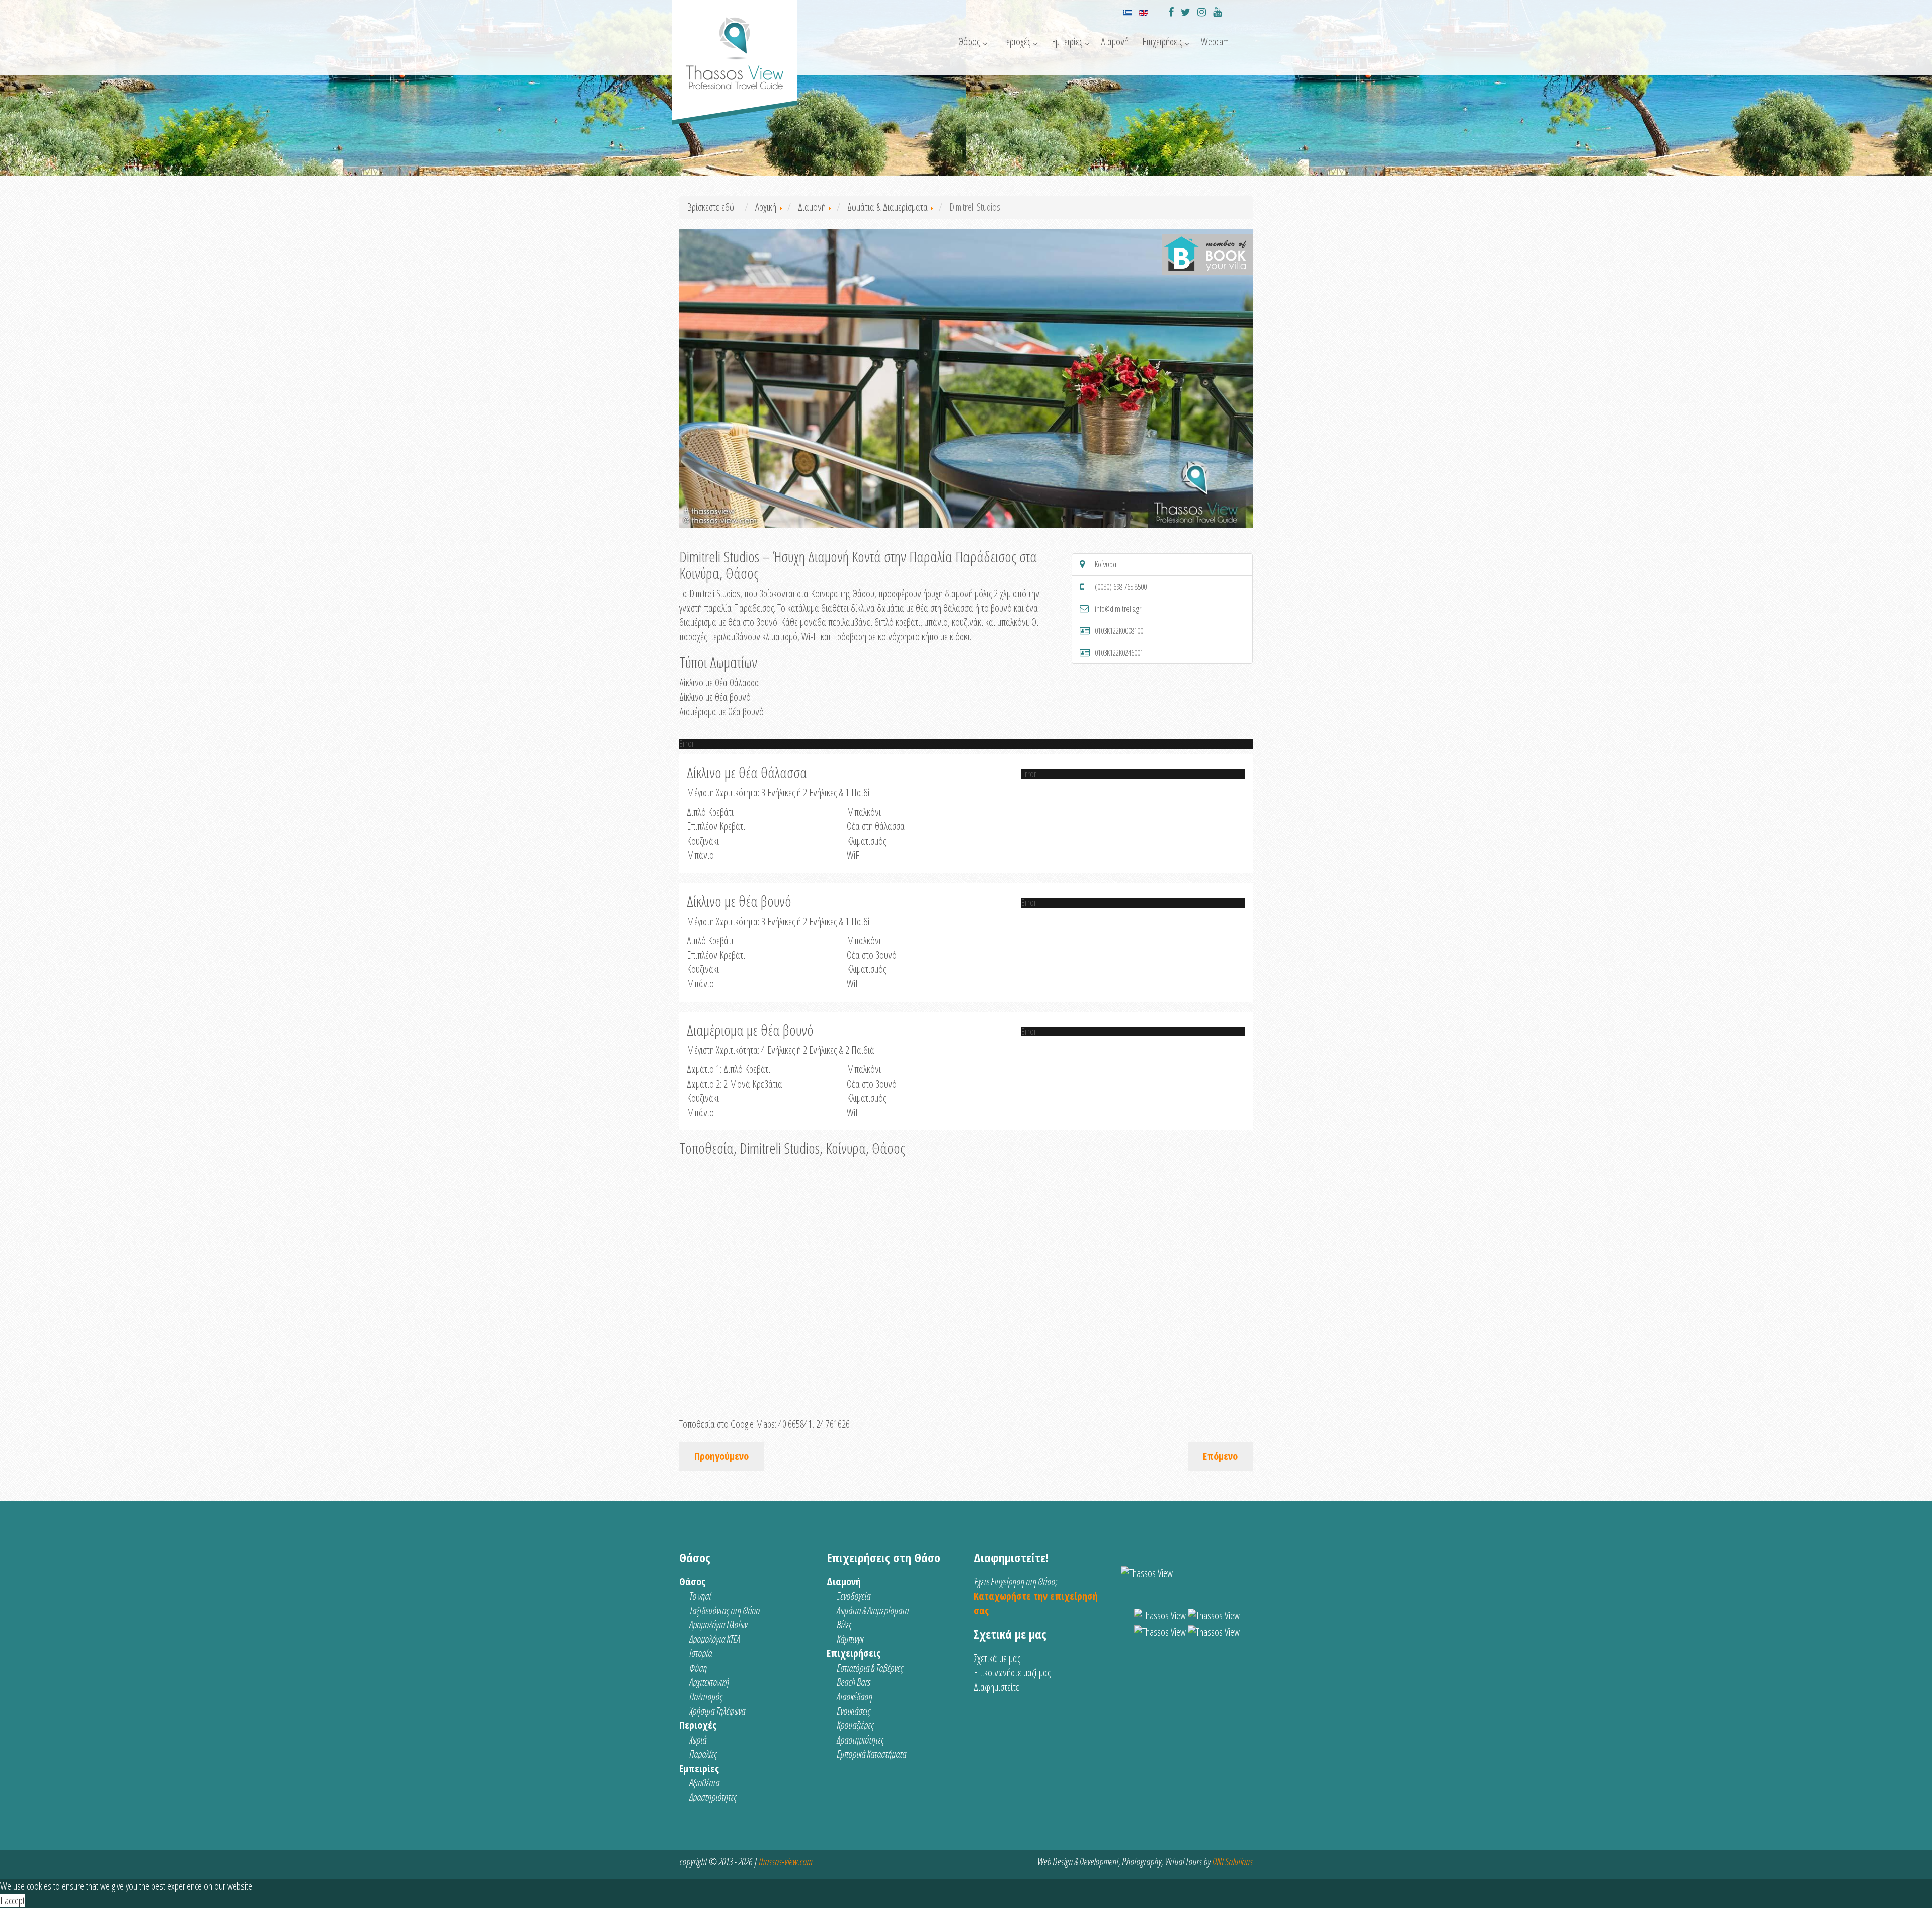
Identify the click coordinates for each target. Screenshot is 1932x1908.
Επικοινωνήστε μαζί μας (1012, 1672)
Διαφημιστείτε (996, 1687)
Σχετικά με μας (997, 1658)
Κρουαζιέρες (855, 1725)
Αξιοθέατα (704, 1782)
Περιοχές (1016, 42)
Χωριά (698, 1740)
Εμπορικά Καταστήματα (871, 1754)
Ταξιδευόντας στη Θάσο (725, 1610)
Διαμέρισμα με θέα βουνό (721, 712)
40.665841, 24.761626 (814, 1424)
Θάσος (969, 42)
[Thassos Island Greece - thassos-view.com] (735, 49)
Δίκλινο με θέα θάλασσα (719, 682)
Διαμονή (1115, 42)
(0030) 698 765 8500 (1121, 587)
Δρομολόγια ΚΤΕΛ (715, 1639)
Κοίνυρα (1106, 564)
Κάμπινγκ (850, 1639)
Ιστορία (701, 1653)
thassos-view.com (785, 1861)
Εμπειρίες (1067, 42)
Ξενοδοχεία (854, 1596)
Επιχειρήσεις (1162, 42)
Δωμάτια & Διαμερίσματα (873, 1610)
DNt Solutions (1232, 1861)
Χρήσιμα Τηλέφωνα (717, 1711)
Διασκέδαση (855, 1696)
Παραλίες (703, 1754)
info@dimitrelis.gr (1118, 609)
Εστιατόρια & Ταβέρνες (870, 1668)
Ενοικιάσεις (854, 1711)
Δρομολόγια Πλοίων (718, 1625)
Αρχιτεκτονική (709, 1682)
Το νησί (700, 1596)
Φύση (698, 1668)
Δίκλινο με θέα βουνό (715, 697)
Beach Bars (854, 1682)
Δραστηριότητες (713, 1797)
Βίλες (844, 1625)
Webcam (1215, 42)
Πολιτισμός (706, 1696)
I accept (12, 1901)
